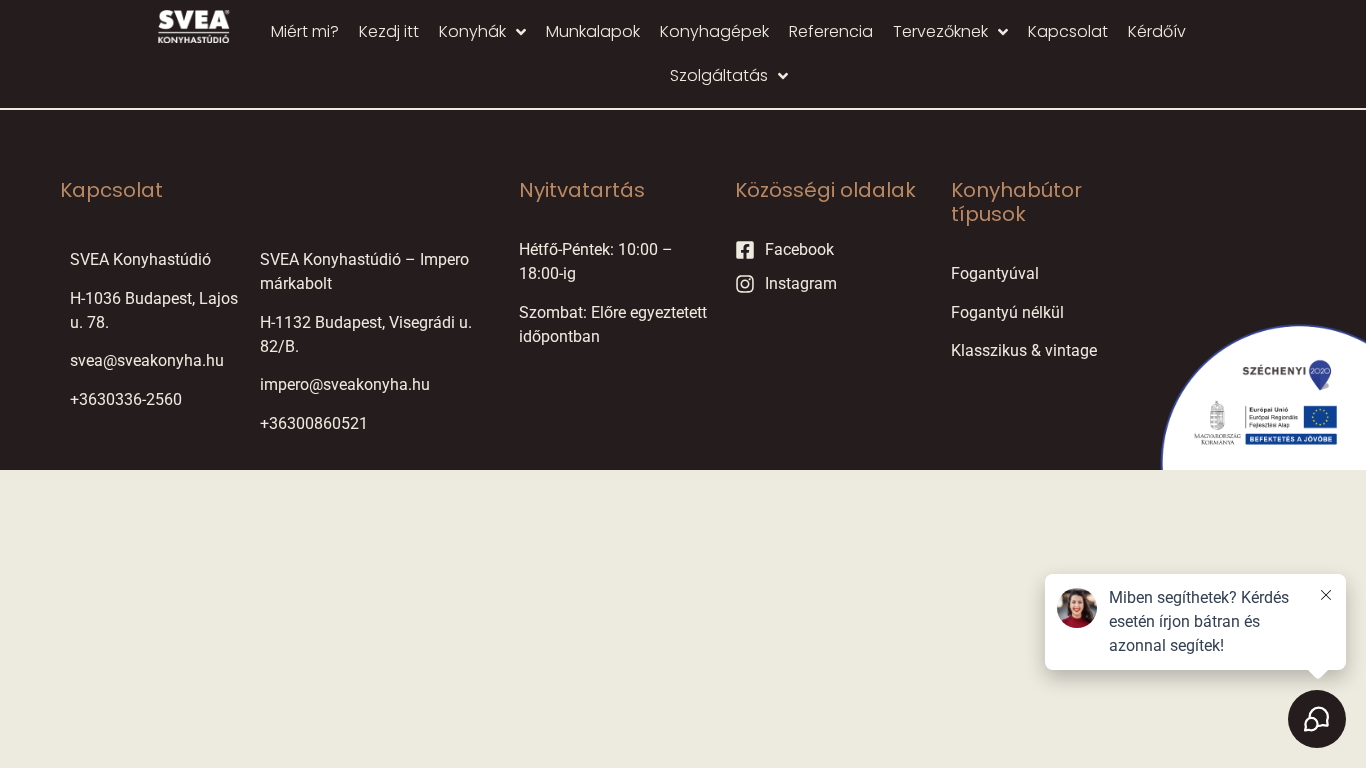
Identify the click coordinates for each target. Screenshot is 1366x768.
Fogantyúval (995, 273)
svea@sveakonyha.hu (147, 360)
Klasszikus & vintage (1024, 350)
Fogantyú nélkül (1007, 312)
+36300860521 (314, 423)
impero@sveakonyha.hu (345, 384)
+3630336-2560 (126, 399)
